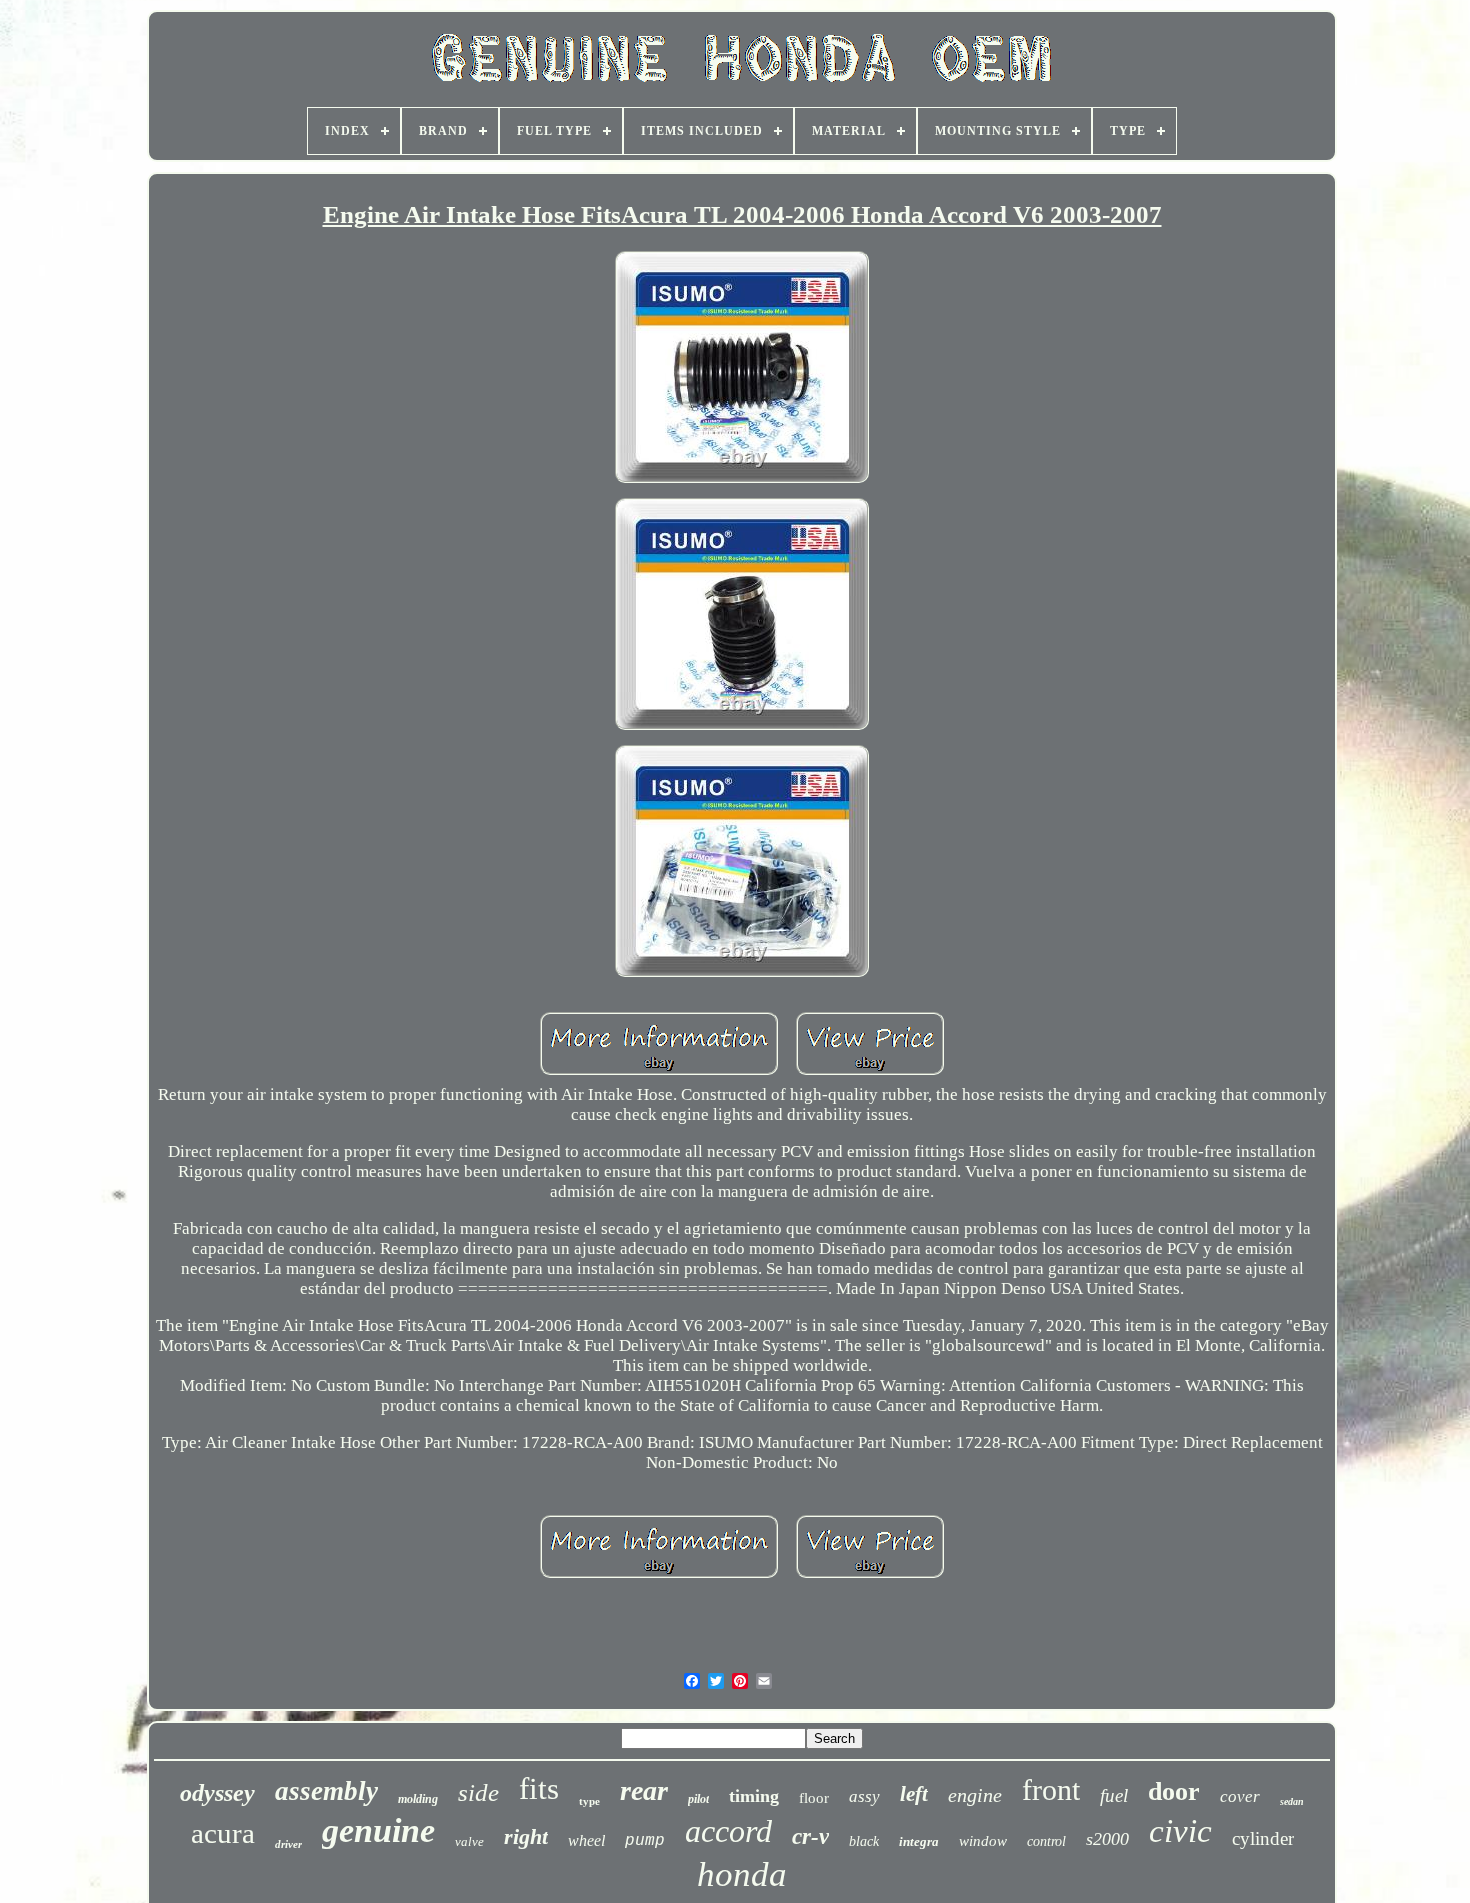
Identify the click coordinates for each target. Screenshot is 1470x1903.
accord (728, 1831)
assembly (326, 1791)
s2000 (1107, 1839)
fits (539, 1788)
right (526, 1836)
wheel (586, 1840)
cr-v (810, 1836)
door (1174, 1791)
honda (742, 1874)
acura (223, 1833)
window (983, 1841)
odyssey (217, 1793)
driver (288, 1844)
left (914, 1794)
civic (1180, 1831)
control (1046, 1841)
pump (645, 1841)
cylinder (1263, 1838)
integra (919, 1841)
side (478, 1792)
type (589, 1801)
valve (469, 1841)
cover (1240, 1796)
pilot (698, 1799)
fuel (1114, 1795)
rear (644, 1790)
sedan (1292, 1801)
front (1051, 1789)
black (864, 1841)
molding (418, 1799)
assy (864, 1796)
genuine (378, 1830)
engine (975, 1795)
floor (814, 1798)
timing (754, 1796)
